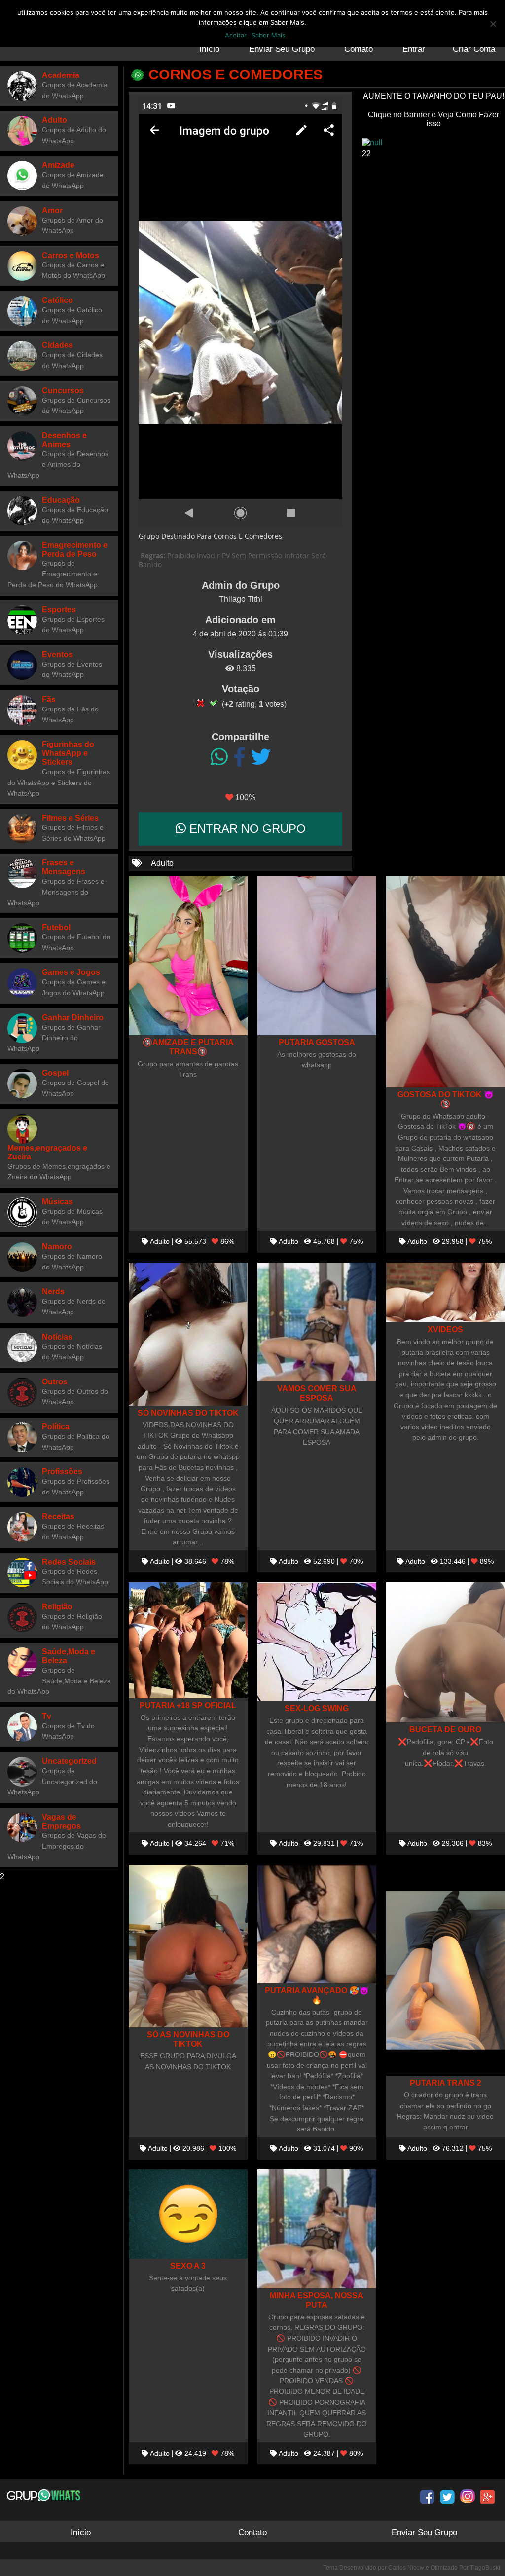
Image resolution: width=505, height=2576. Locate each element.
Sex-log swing (317, 1708)
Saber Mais (269, 35)
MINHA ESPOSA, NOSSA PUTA (317, 2300)
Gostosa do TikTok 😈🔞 (446, 1099)
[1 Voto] (201, 703)
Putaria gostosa (317, 1042)
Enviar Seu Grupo (282, 49)
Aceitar (236, 35)
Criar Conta (474, 49)
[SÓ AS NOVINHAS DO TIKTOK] (188, 1946)
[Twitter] (261, 757)
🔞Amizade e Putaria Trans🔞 (188, 1047)
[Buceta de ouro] (446, 1653)
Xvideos (445, 1329)
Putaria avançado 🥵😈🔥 (317, 1995)
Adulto (162, 863)
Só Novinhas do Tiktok (188, 1413)
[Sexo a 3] (188, 2214)
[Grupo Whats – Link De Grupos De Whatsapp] (45, 2495)
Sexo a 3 (188, 2266)
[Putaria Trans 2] (446, 1970)
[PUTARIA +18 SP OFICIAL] (188, 1640)
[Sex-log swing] (317, 1642)
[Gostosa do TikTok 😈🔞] (446, 982)
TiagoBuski (485, 2568)
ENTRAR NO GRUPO (246, 829)
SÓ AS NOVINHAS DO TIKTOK (188, 2039)
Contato (359, 49)
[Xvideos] (446, 1292)
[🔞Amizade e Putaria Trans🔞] (188, 955)
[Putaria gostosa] (317, 955)
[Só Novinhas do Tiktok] (188, 1334)
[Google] (488, 2497)
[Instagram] (468, 2497)
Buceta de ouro (445, 1729)
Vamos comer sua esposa (317, 1393)
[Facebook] (239, 757)
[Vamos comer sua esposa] (317, 1322)
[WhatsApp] (219, 757)
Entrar (414, 49)
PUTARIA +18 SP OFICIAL (188, 1705)
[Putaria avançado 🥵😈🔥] (317, 1924)
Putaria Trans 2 (446, 2083)
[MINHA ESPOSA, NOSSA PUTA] (317, 2229)
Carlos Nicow (406, 2568)
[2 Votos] (214, 703)
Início (209, 49)
